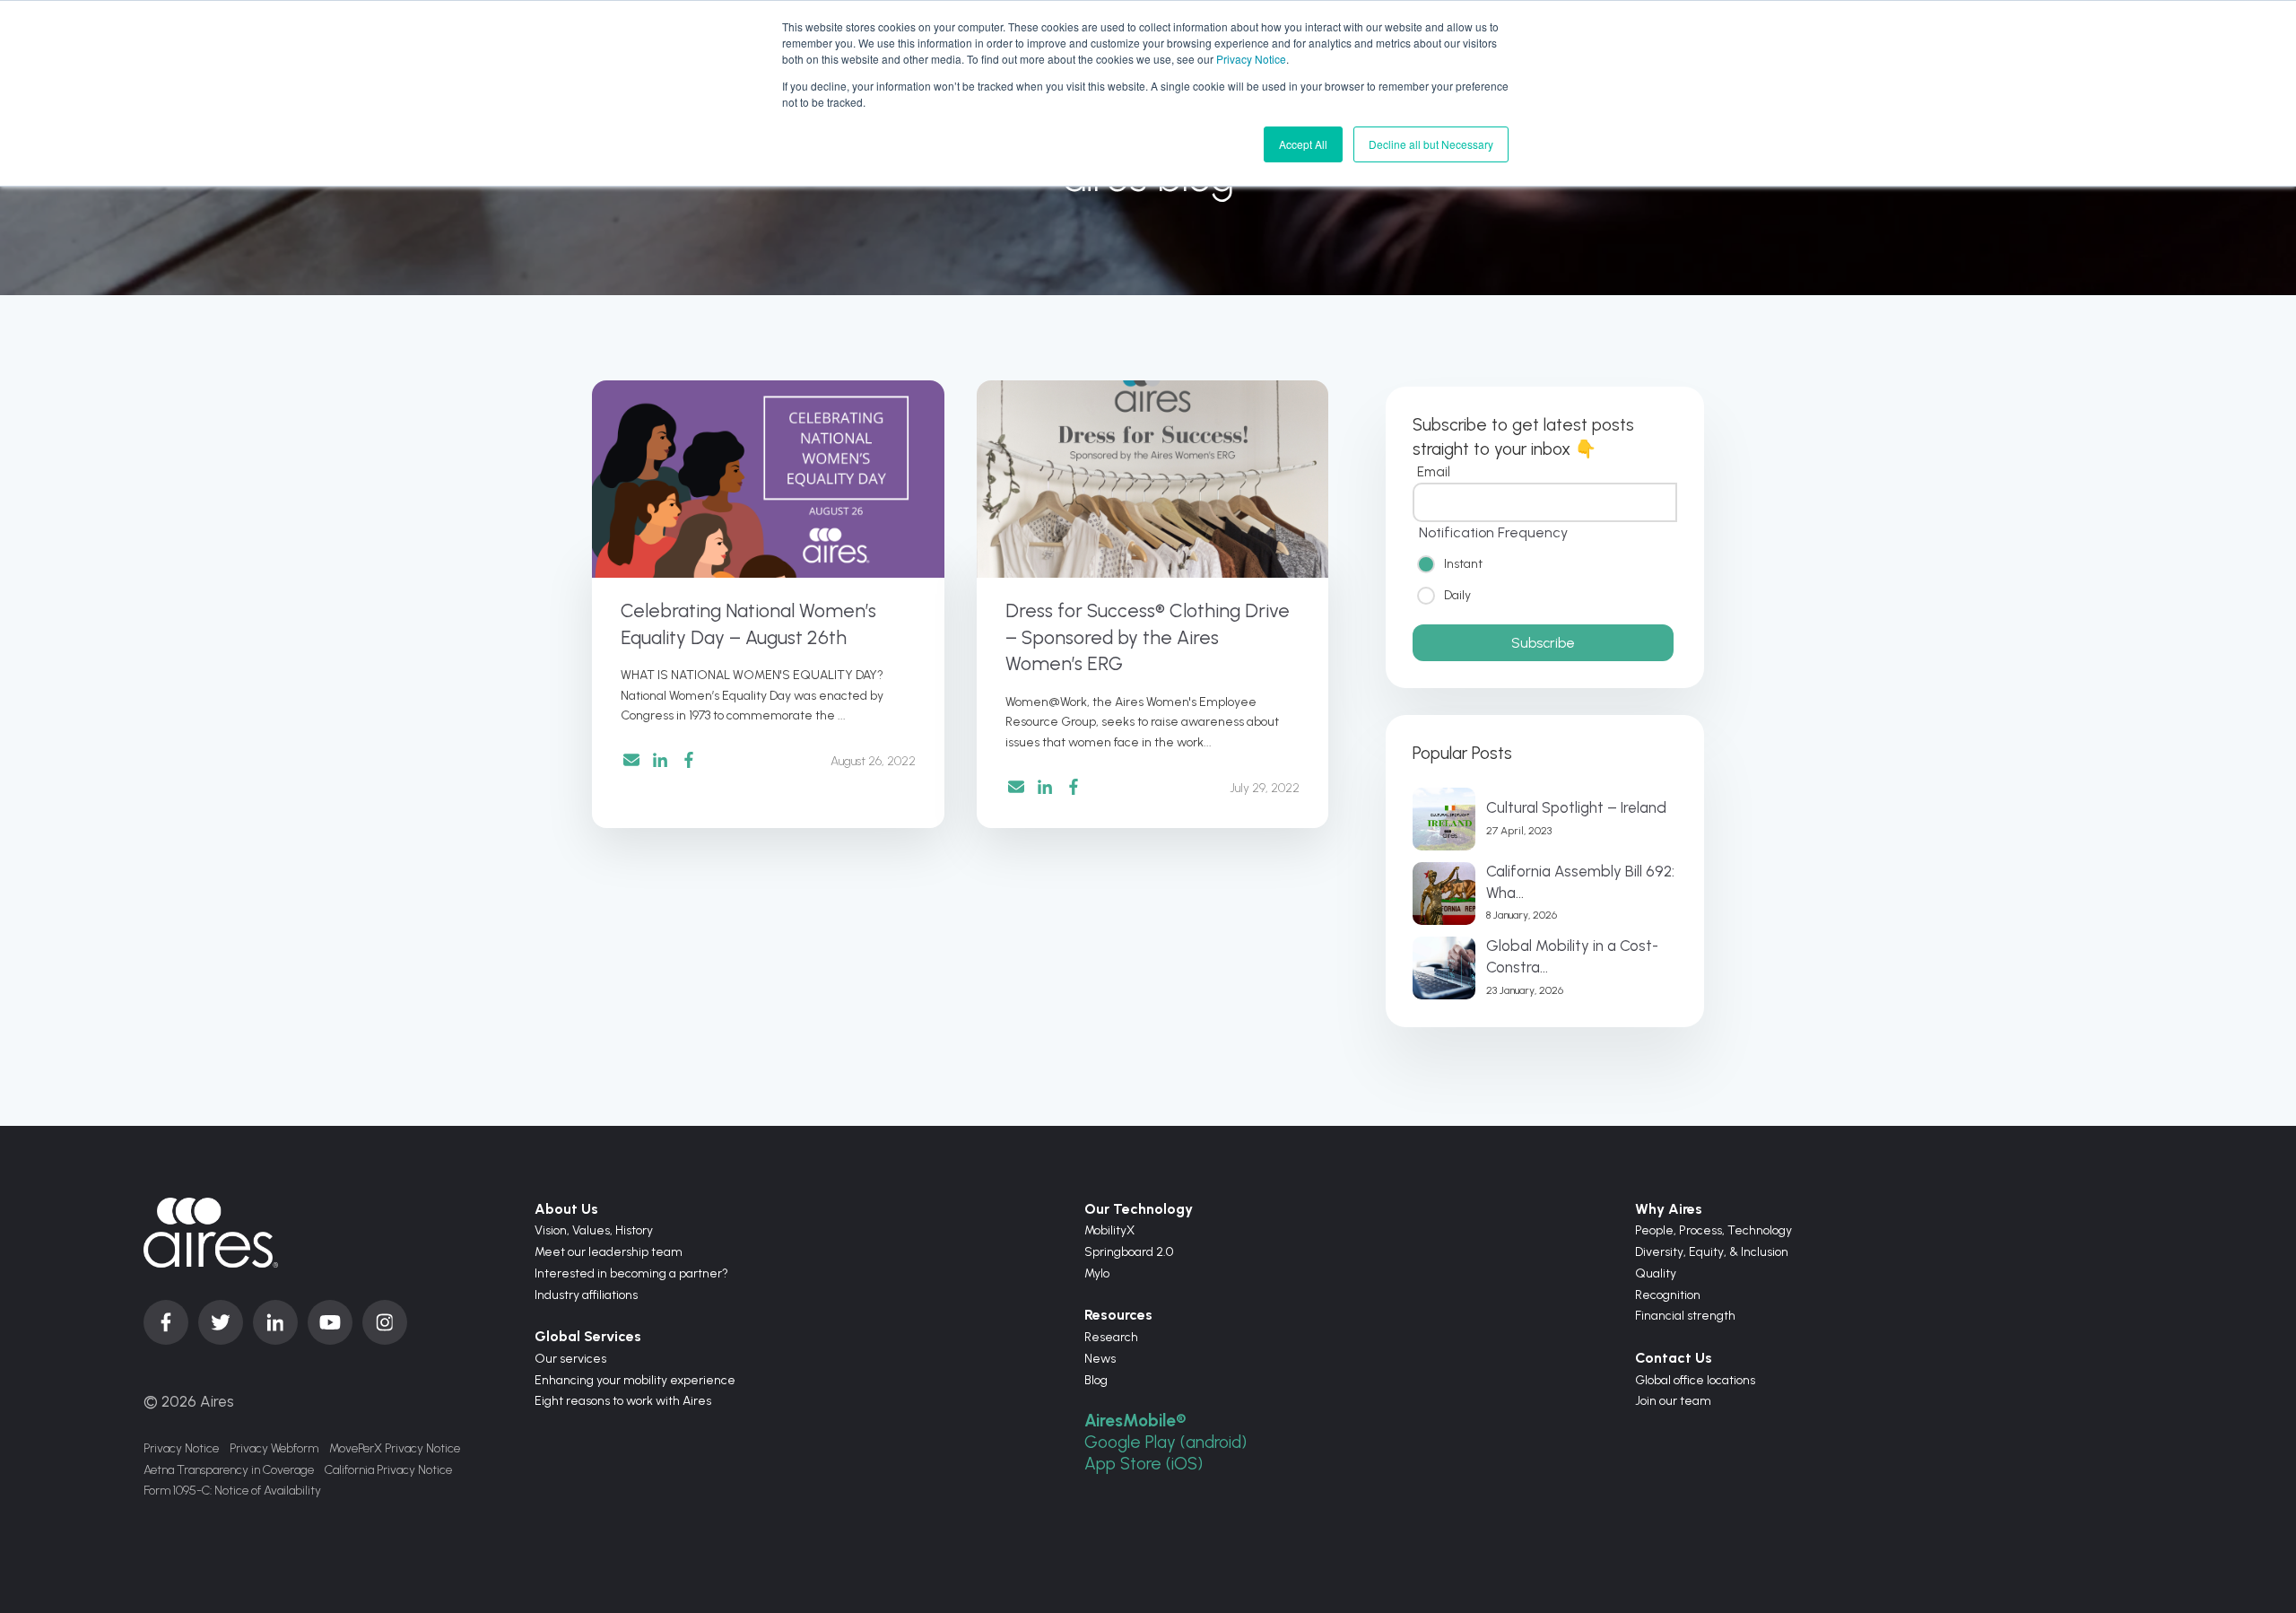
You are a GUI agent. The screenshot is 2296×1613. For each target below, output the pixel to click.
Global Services (588, 1336)
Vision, (553, 1230)
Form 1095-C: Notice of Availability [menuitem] (232, 1491)
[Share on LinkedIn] (660, 760)
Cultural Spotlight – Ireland (1576, 807)
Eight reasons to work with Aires (623, 1401)
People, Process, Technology (1713, 1230)
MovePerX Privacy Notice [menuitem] (395, 1448)
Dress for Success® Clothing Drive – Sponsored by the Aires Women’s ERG (1148, 637)
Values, (594, 1230)
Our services (570, 1359)
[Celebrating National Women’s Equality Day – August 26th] (768, 479)
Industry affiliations (586, 1295)
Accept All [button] (1303, 144)
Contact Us (1674, 1358)
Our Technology (1139, 1209)
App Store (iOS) (1144, 1464)
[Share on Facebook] (689, 760)
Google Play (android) (1165, 1442)
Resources (1118, 1315)
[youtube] (330, 1322)
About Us (566, 1209)
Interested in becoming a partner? (631, 1273)
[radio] (1545, 563)
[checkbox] (1545, 579)
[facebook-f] (166, 1322)
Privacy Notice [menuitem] (181, 1448)
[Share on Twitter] (631, 763)
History (634, 1230)
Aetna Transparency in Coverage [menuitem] (229, 1470)
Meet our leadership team (609, 1252)
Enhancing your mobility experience (635, 1380)
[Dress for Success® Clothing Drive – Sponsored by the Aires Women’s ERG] (1153, 479)
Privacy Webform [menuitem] (274, 1448)
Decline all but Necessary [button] (1431, 144)
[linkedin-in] (275, 1322)
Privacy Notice (1251, 59)
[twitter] (221, 1322)
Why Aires (1669, 1209)
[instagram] (385, 1322)
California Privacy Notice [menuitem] (388, 1470)
